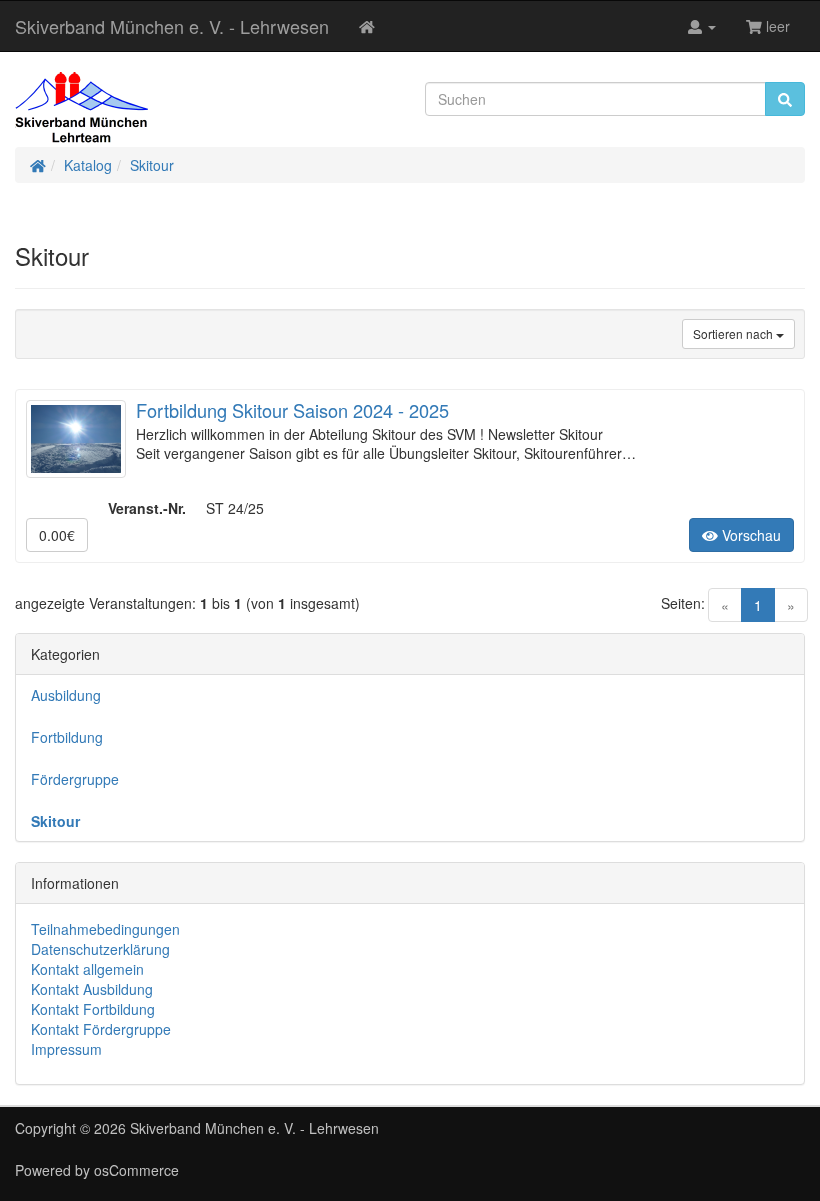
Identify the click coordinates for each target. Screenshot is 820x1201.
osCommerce (136, 1170)
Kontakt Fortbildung (93, 1009)
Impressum (66, 1049)
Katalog (88, 165)
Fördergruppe (75, 779)
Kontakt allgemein (87, 969)
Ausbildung (66, 695)
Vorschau (749, 535)
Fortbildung (67, 737)
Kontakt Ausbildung (92, 989)
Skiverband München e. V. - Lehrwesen (172, 26)
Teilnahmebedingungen (105, 929)
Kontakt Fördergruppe (101, 1029)
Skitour (152, 165)
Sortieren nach (734, 333)
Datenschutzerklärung (100, 949)
